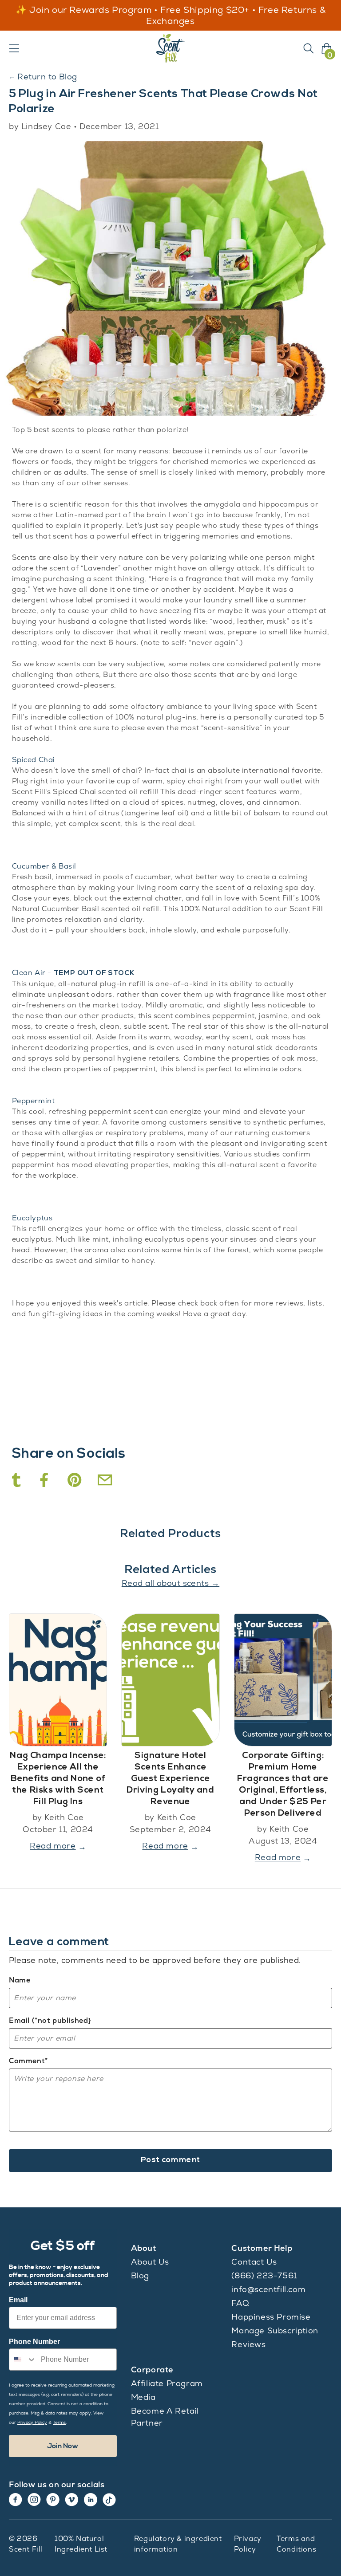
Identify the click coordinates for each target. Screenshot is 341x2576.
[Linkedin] (91, 2500)
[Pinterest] (53, 2500)
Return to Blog (43, 77)
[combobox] (23, 2360)
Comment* (28, 2061)
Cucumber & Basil (44, 866)
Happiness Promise (271, 2317)
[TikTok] (109, 2500)
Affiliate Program (167, 2383)
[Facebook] (16, 2500)
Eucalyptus (32, 1218)
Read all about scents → (170, 1583)
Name (20, 1980)
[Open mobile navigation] (14, 48)
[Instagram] (34, 2500)
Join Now (63, 2446)
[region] (170, 16)
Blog (140, 2275)
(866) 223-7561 (264, 2275)
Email (18, 2300)
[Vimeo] (72, 2500)
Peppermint (34, 1101)
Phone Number (34, 2342)
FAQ (240, 2303)
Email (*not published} (50, 2020)
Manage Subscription (275, 2330)
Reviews (248, 2344)
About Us (150, 2262)
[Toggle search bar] (309, 48)
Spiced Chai (34, 760)
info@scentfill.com (268, 2289)
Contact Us (254, 2262)
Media (143, 2397)
